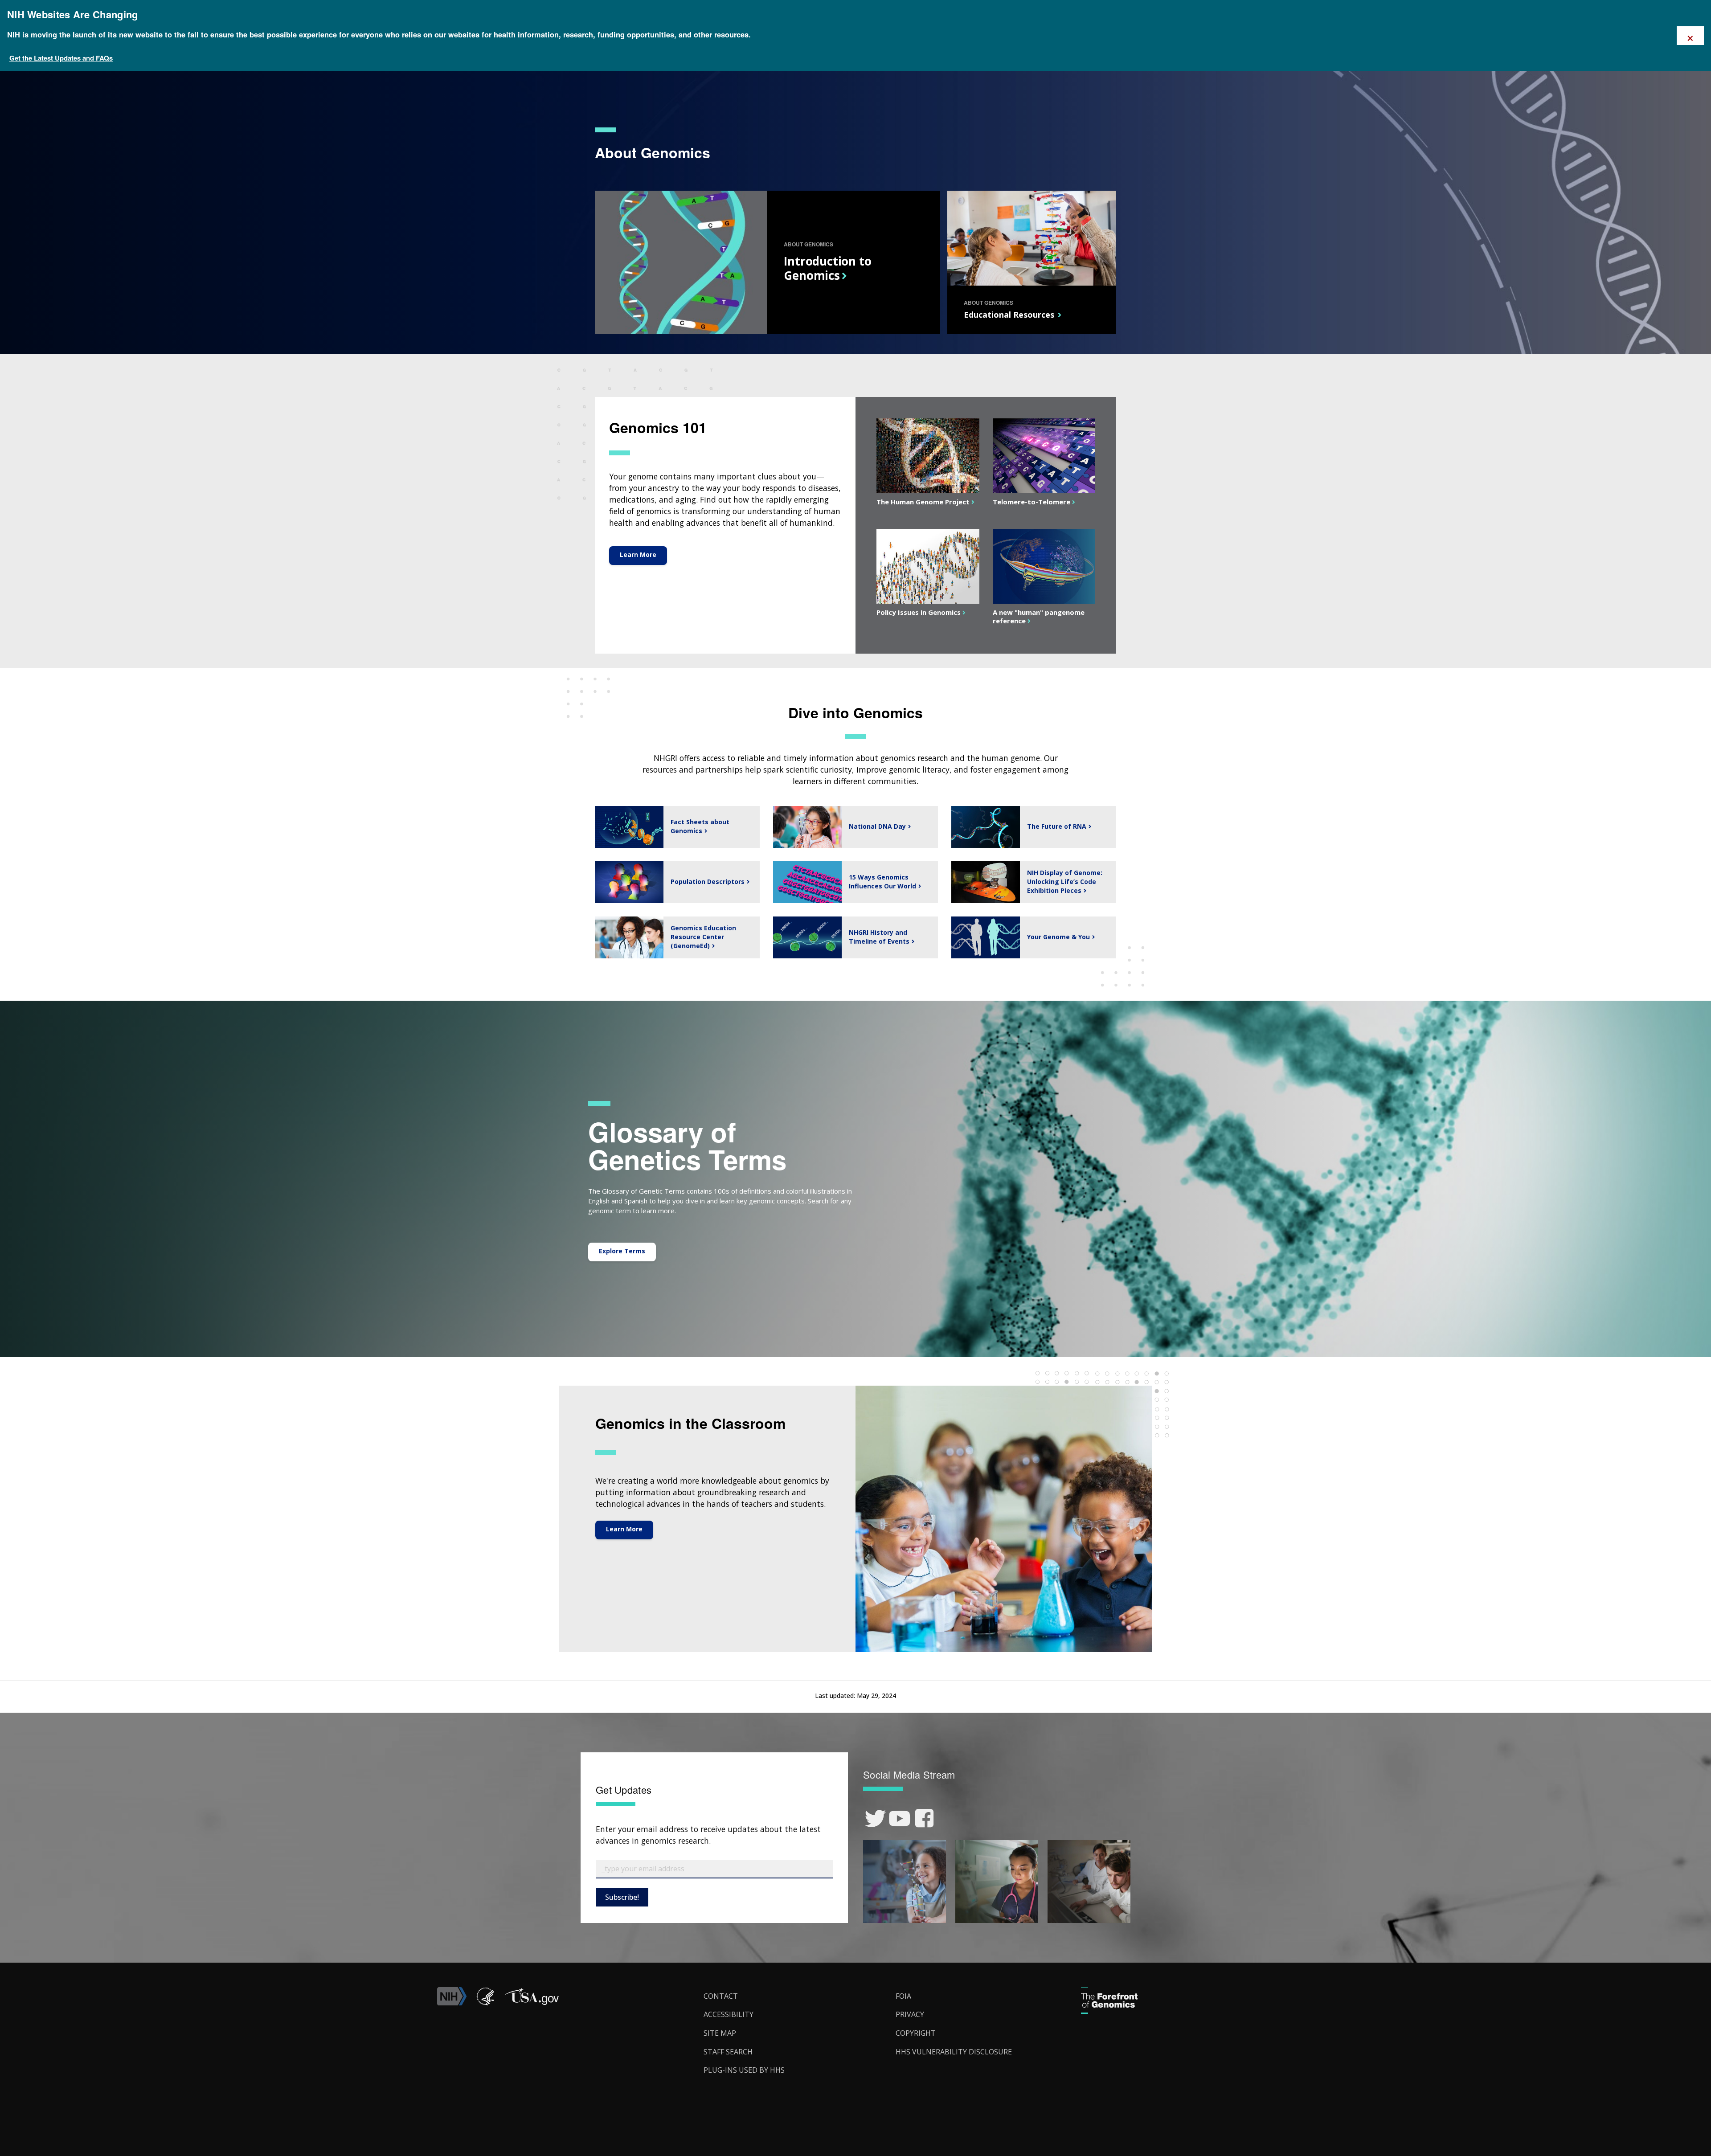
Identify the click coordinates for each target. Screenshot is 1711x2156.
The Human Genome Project (922, 502)
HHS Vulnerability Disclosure (954, 2052)
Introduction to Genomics (827, 268)
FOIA (903, 1996)
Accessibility (729, 2014)
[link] (875, 1818)
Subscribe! (622, 1897)
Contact (721, 1996)
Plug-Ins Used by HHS (744, 2070)
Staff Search (728, 2052)
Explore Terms (622, 1251)
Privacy (910, 2014)
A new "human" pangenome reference (1039, 616)
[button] (532, 2003)
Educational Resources (1009, 315)
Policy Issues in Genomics (917, 612)
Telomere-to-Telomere (1030, 502)
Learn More (638, 554)
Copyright (916, 2033)
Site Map (720, 2033)
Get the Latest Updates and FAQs (61, 58)
